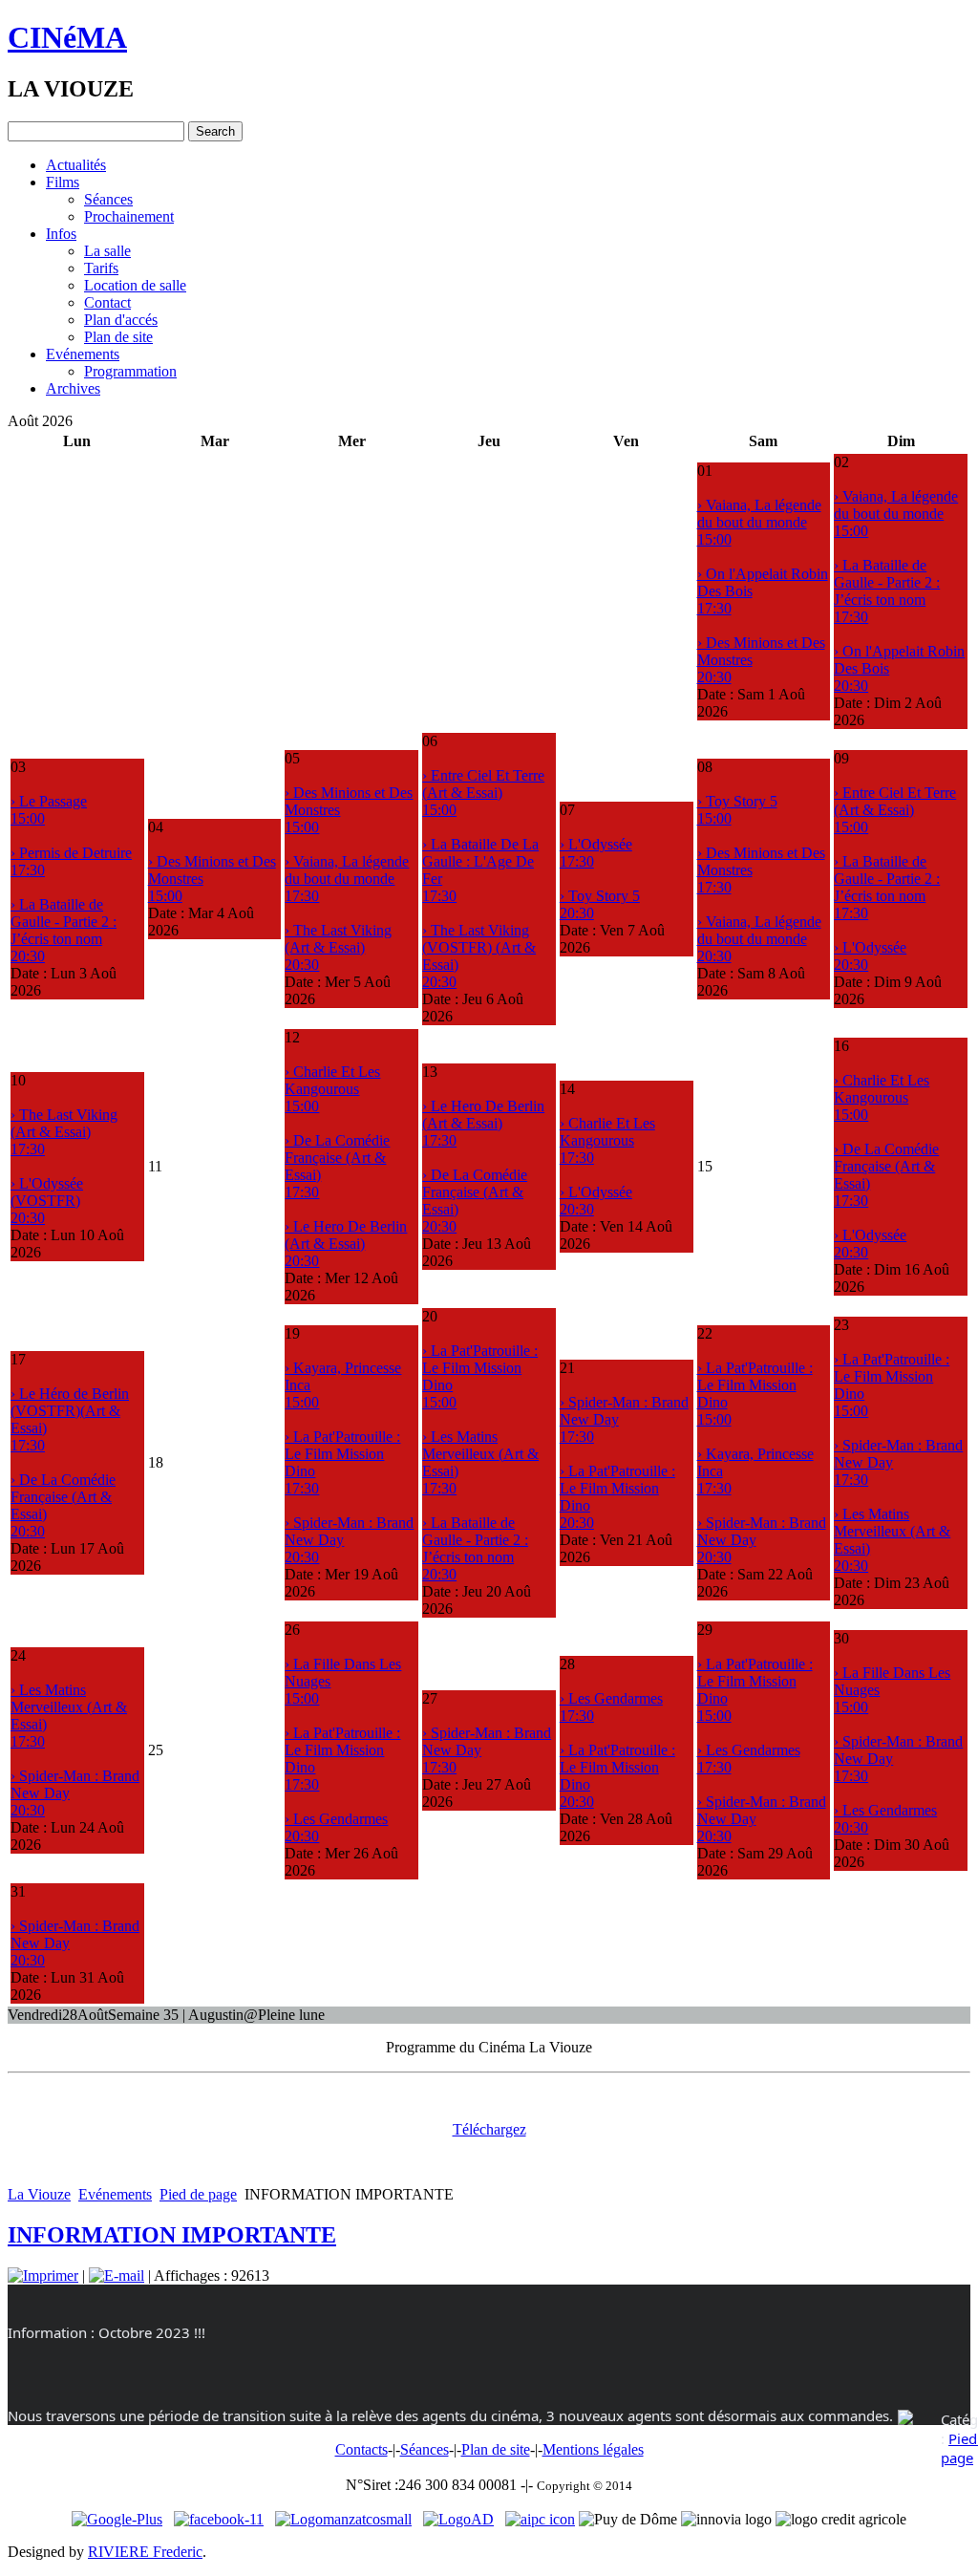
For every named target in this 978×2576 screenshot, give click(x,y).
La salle (107, 251)
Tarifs (101, 268)
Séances (108, 199)
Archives (73, 388)
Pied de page (198, 2194)
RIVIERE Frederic (145, 2552)
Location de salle (135, 285)
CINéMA (67, 37)
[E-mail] (117, 2275)
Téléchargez (489, 2129)
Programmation (130, 371)
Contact (107, 302)
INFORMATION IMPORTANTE (172, 2235)
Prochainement (129, 216)
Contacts (361, 2449)
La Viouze (39, 2194)
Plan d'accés (121, 320)
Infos (61, 234)
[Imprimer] (43, 2275)
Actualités (76, 165)
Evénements (83, 354)
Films (63, 182)
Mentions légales (593, 2449)
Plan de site (118, 337)
